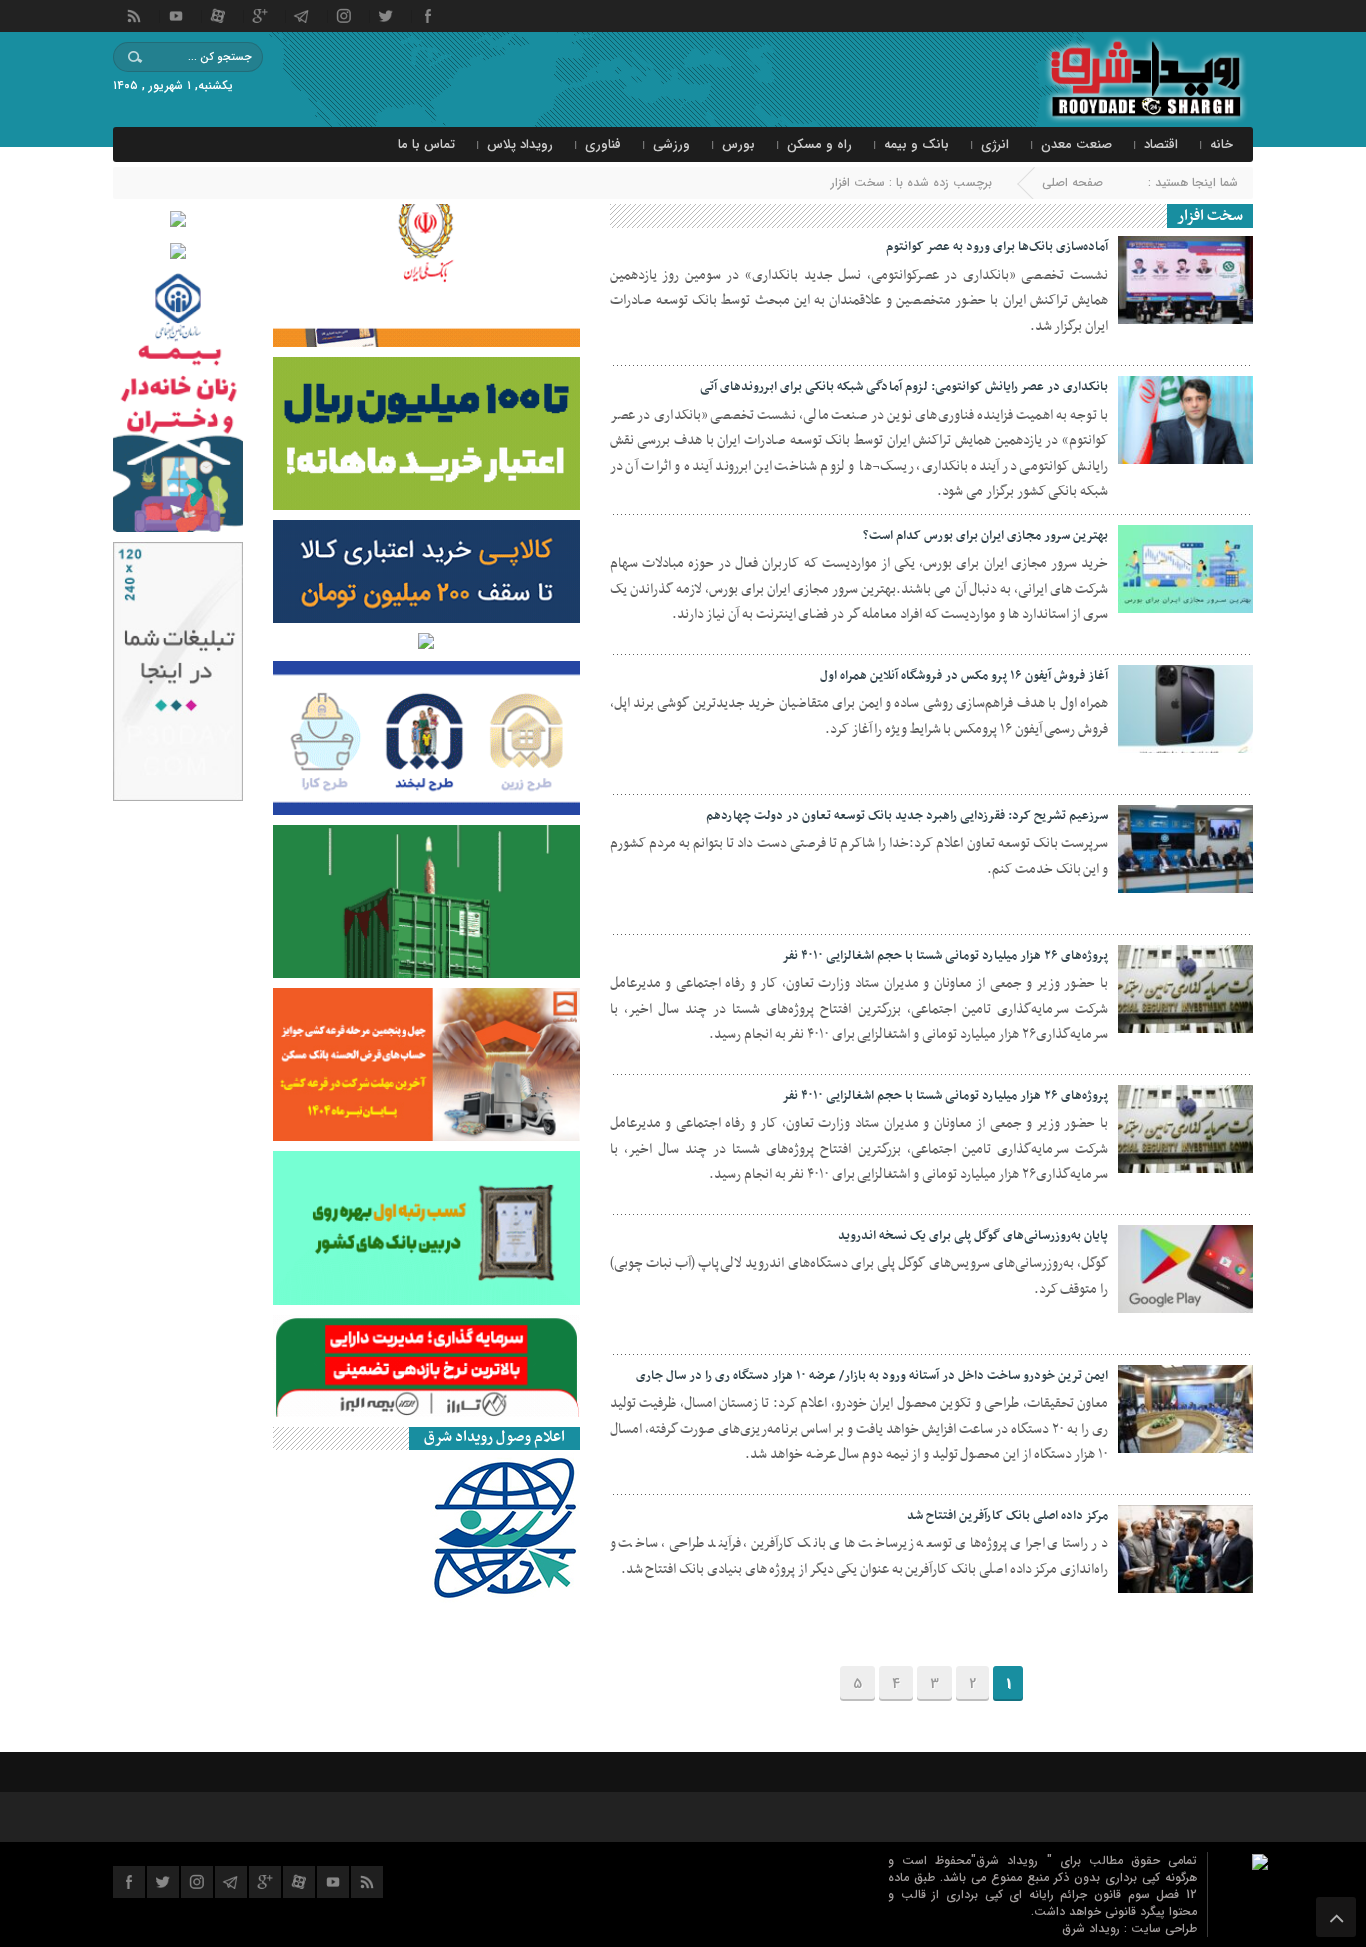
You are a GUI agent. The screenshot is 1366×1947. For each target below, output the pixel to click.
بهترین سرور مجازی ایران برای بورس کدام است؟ (985, 536)
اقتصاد (1161, 144)
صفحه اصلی (1072, 182)
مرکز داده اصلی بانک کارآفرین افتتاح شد (1007, 1516)
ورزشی (671, 144)
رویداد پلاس (520, 144)
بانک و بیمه (916, 144)
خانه (1221, 144)
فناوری (603, 144)
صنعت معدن (1076, 144)
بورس (738, 144)
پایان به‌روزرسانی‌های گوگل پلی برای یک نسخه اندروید (973, 1236)
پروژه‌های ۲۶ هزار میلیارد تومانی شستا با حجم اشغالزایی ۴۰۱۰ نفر (945, 956)
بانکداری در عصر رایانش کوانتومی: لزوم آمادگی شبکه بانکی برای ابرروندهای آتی (904, 387)
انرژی (995, 144)
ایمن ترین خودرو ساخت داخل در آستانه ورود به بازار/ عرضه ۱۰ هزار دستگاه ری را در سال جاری (872, 1376)
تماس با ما (426, 144)
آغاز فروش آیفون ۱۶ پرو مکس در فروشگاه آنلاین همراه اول (964, 676)
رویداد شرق (1093, 1928)
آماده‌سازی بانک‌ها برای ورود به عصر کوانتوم (997, 247)
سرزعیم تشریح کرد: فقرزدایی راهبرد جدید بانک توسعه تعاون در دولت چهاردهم (907, 816)
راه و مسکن (819, 144)
